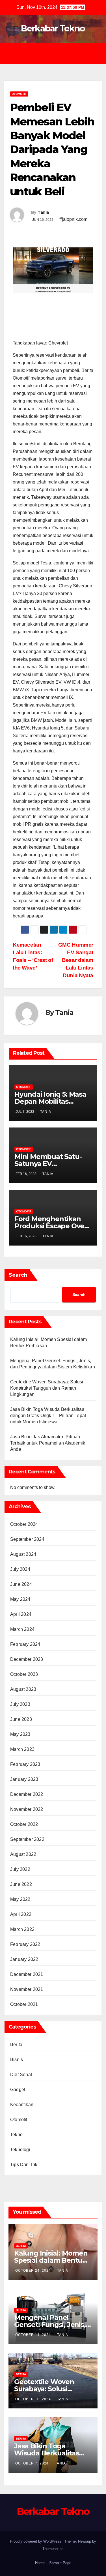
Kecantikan (22, 2105)
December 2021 (27, 1974)
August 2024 (23, 1554)
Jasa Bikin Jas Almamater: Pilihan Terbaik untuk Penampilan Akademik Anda (48, 1443)
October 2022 (24, 1824)
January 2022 (24, 1959)
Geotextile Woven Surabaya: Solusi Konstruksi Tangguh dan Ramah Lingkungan (47, 1388)
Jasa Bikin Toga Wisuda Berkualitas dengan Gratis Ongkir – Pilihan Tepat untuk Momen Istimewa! (48, 1416)
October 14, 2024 (34, 2335)
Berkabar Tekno (53, 28)
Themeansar (52, 2549)
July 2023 (20, 1704)
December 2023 (27, 1659)
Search (18, 1275)
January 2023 (24, 1779)
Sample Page (60, 2563)
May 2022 (20, 1899)
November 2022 (27, 1809)
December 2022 (27, 1794)
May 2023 (20, 1734)
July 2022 (20, 1869)
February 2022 (25, 1944)
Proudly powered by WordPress (36, 2541)
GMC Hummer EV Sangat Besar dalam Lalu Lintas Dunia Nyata (76, 960)
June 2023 (21, 1719)
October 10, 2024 (34, 2399)
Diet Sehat (21, 2075)
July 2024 (20, 1569)
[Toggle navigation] (57, 53)
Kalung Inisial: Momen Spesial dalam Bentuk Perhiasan (51, 2260)
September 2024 (27, 1539)
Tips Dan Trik (24, 2165)
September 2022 (27, 1839)
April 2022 (21, 1914)
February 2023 (25, 1764)
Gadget (18, 2090)
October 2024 (24, 1524)
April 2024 (21, 1614)
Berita (16, 2045)
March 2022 (22, 1929)
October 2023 (24, 1674)
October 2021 (24, 2004)
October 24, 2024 (34, 2271)
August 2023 (23, 1689)
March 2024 (22, 1629)
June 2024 (21, 1584)
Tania (43, 212)
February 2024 (25, 1644)
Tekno (16, 2135)
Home (40, 2563)
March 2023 (22, 1749)
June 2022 (21, 1884)
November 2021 (27, 1989)
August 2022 (23, 1854)
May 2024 (20, 1599)
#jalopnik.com (73, 219)
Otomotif (19, 94)
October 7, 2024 (33, 2463)
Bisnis (17, 2060)
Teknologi (20, 2150)
